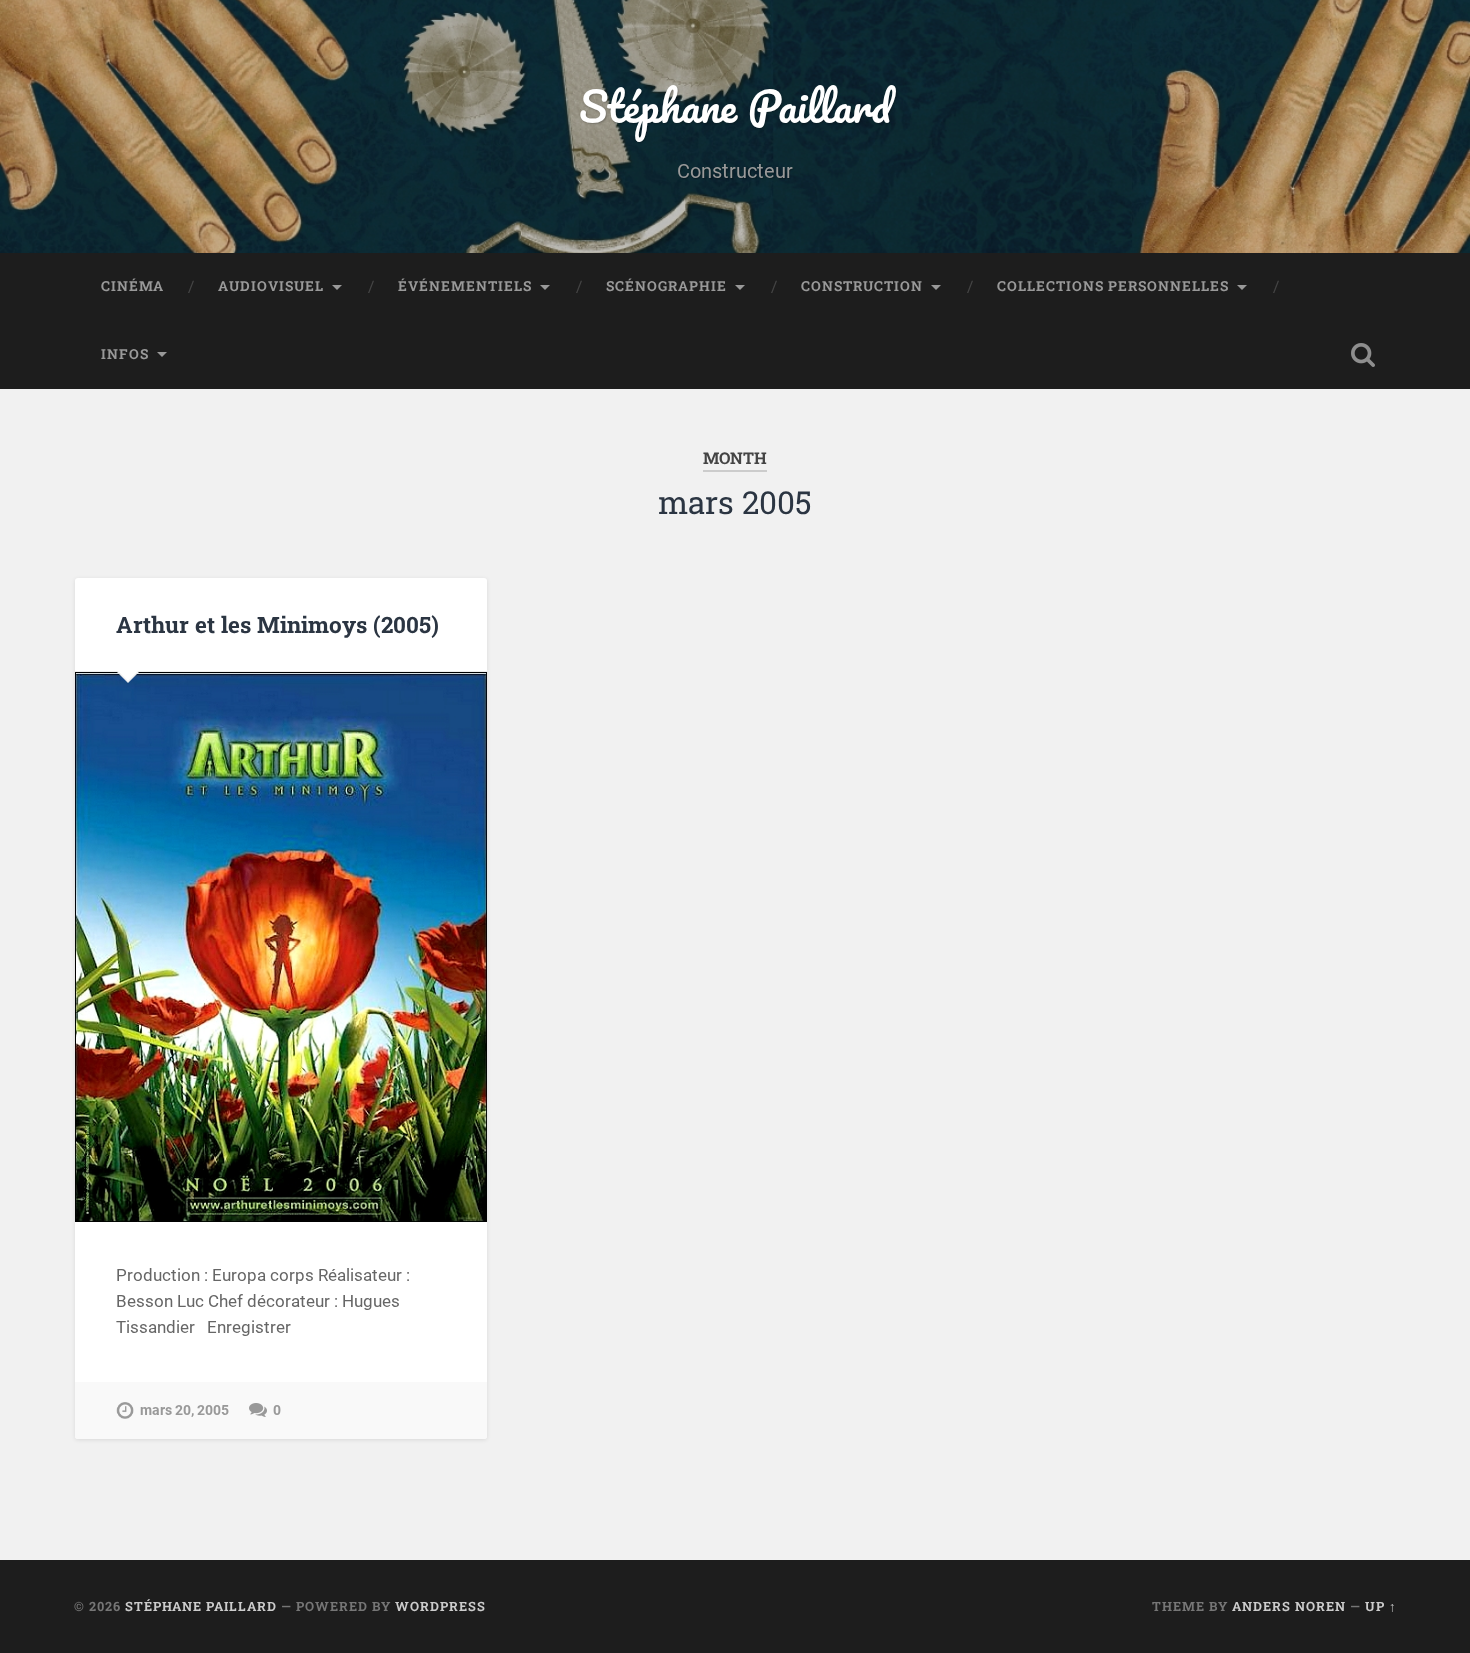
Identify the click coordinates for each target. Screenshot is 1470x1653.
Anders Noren (1289, 1606)
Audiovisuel (271, 286)
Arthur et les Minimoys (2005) (277, 624)
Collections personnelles (1113, 286)
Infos (125, 354)
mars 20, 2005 (184, 1410)
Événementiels (465, 286)
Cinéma (132, 286)
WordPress (440, 1606)
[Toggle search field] (1363, 355)
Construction (862, 286)
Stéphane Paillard (735, 105)
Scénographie (666, 286)
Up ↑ (1381, 1606)
